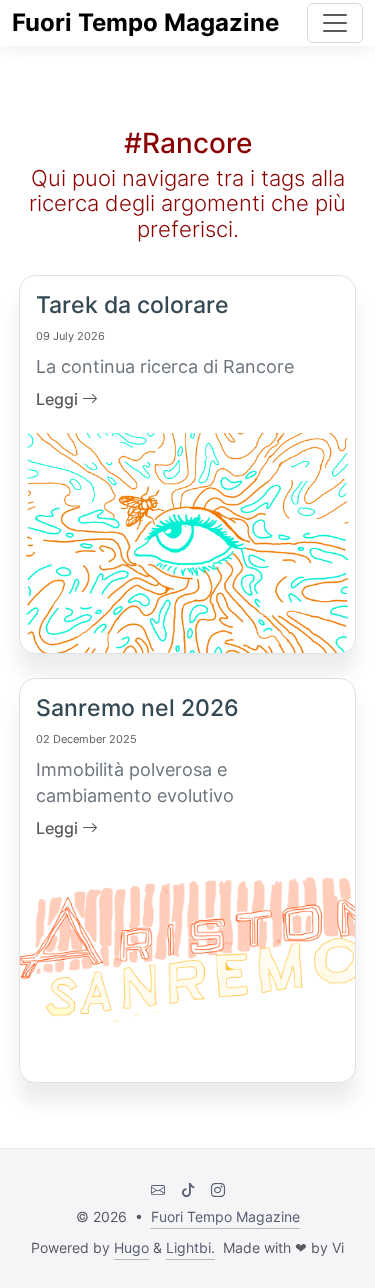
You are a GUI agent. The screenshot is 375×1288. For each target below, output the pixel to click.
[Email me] (158, 1189)
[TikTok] (188, 1189)
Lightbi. (190, 1247)
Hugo (131, 1247)
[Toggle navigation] (335, 23)
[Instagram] (218, 1189)
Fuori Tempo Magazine (145, 22)
